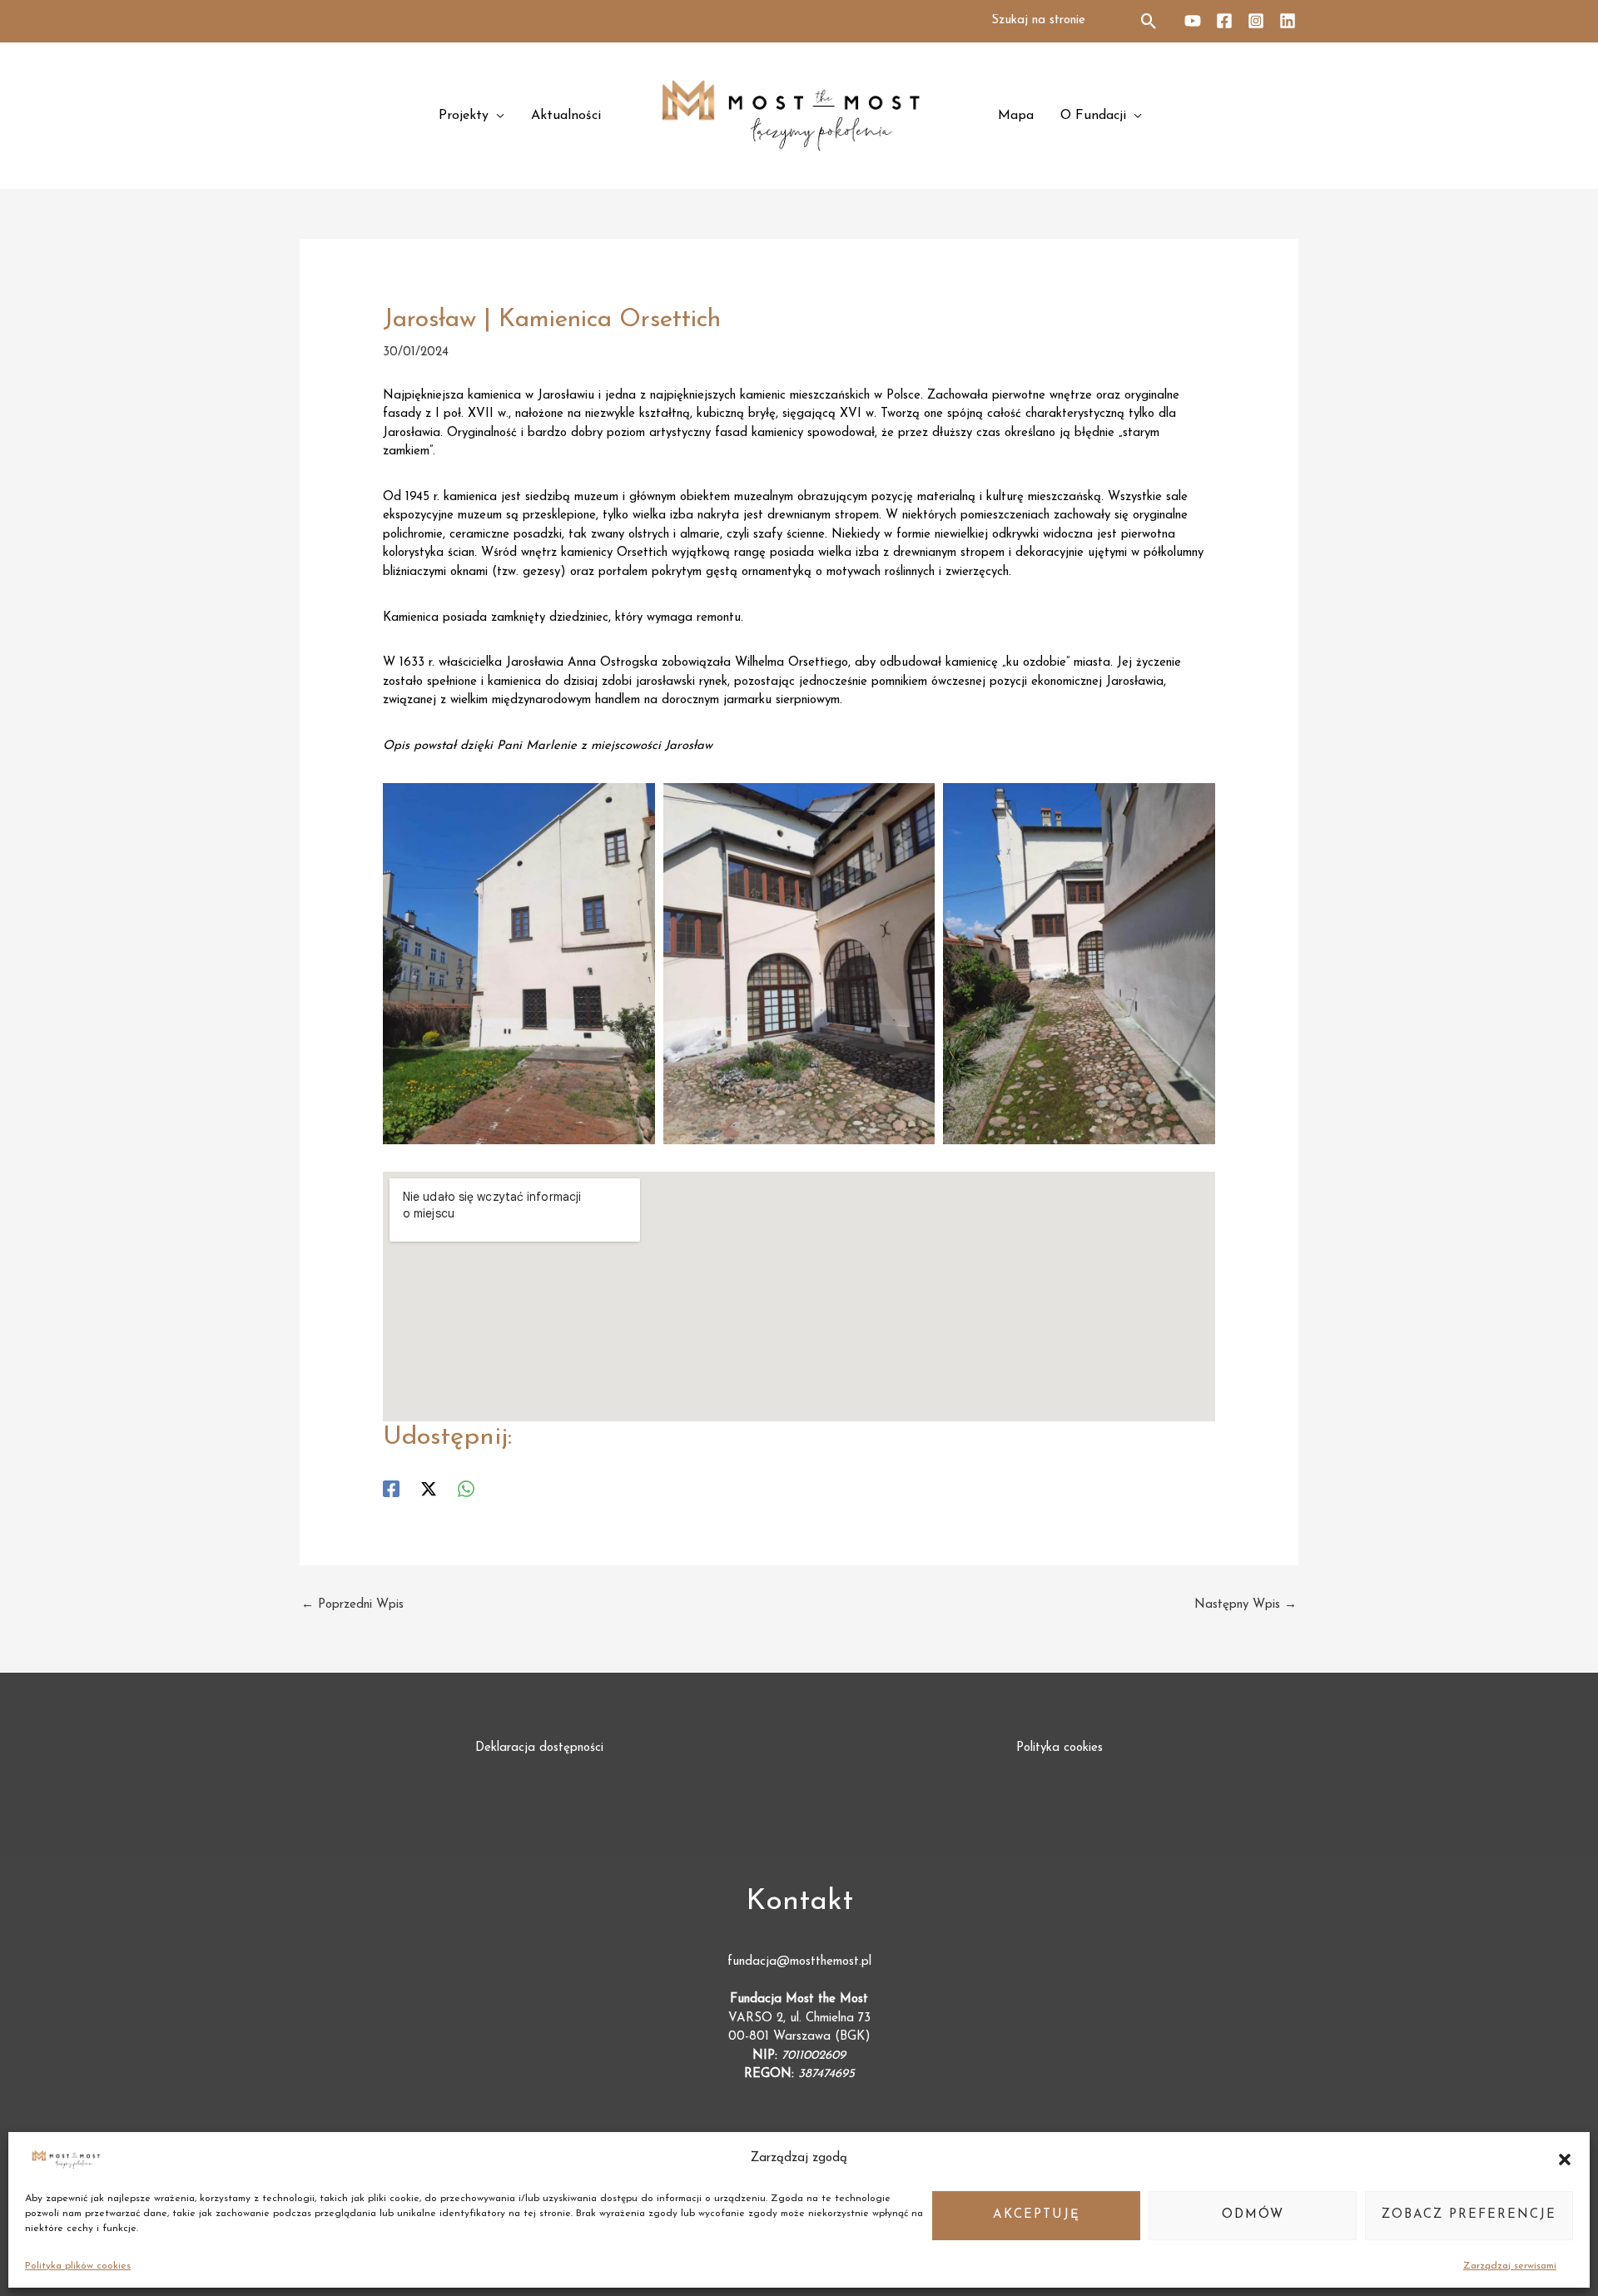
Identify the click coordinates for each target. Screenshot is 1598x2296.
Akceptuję (1037, 2215)
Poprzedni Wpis (352, 1605)
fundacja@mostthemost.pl (799, 1962)
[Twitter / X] (429, 1489)
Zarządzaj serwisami (1510, 2266)
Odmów (1253, 2215)
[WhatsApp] (466, 1489)
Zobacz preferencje (1469, 2215)
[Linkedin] (1288, 21)
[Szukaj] (1150, 21)
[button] (1565, 2160)
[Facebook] (1224, 21)
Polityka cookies (1060, 1748)
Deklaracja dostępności (539, 1748)
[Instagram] (1256, 21)
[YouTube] (1193, 21)
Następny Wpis (1246, 1605)
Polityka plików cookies (78, 2266)
